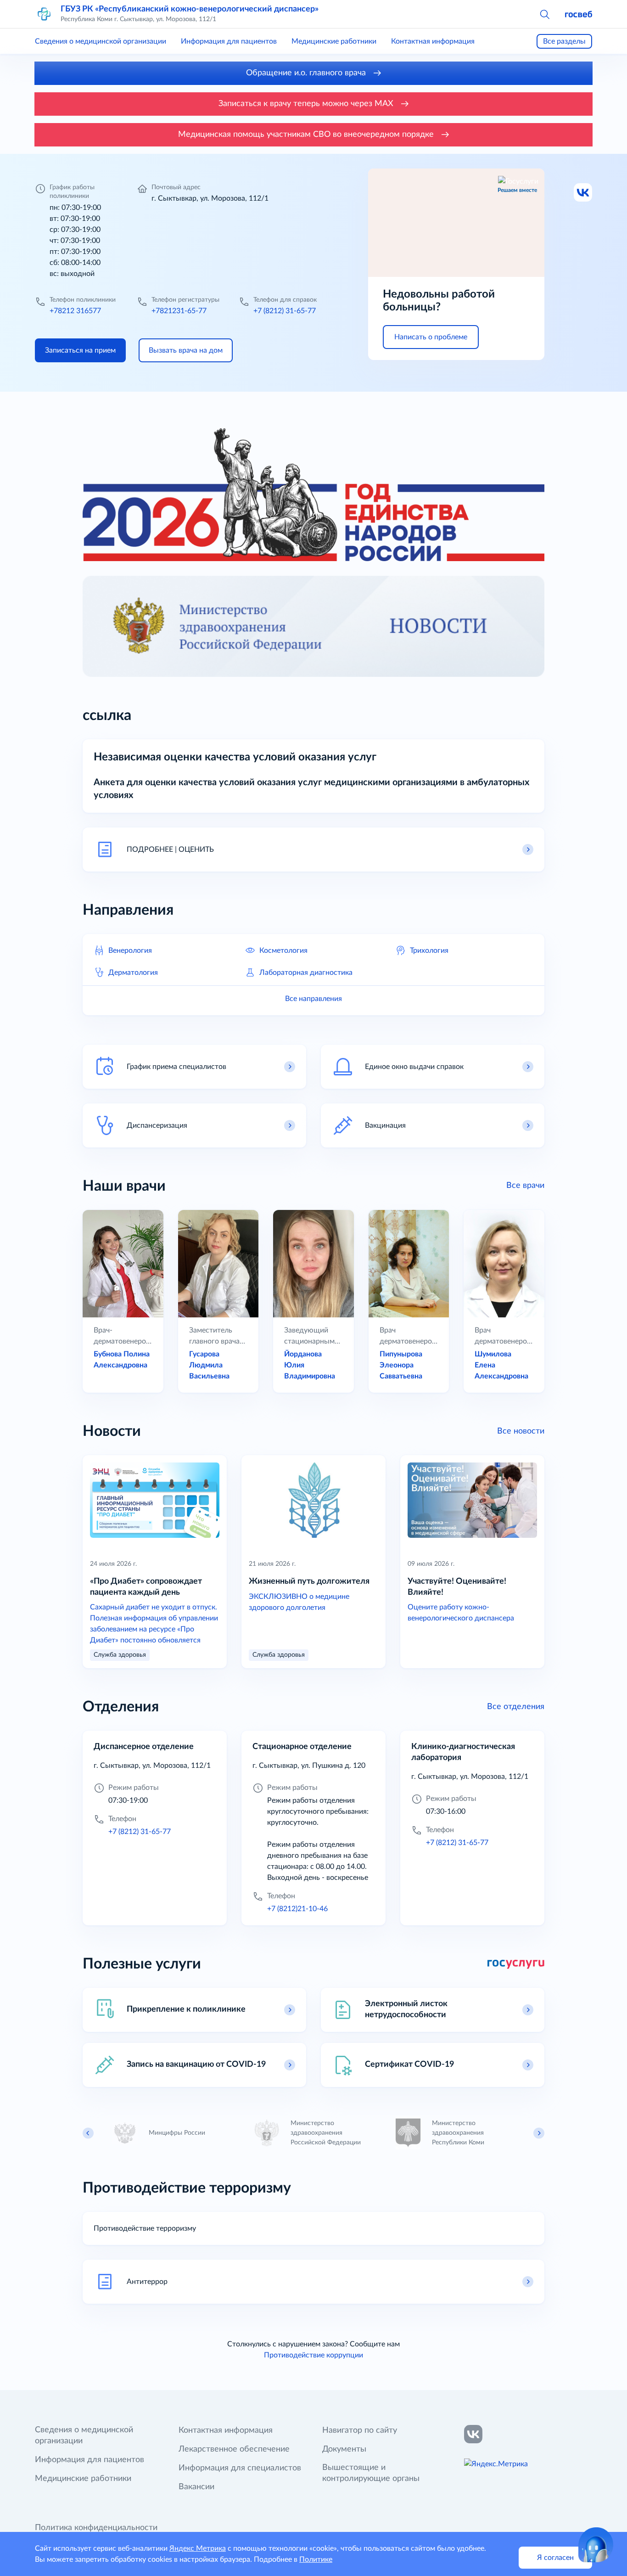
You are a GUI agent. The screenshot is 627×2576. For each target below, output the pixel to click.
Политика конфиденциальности (96, 2528)
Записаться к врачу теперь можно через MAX (307, 104)
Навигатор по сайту (360, 2430)
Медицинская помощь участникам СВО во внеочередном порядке (307, 135)
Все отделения (516, 1707)
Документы (344, 2449)
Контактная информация (433, 41)
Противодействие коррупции (313, 2355)
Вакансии (196, 2487)
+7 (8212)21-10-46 (297, 1909)
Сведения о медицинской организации (101, 41)
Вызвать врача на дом (186, 350)
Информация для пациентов (229, 41)
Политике (316, 2559)
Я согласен (555, 2558)
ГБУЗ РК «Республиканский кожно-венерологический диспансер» (190, 9)
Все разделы (564, 41)
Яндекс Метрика (198, 2548)
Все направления (313, 999)
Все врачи (525, 1186)
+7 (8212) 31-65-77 (285, 311)
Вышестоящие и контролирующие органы (371, 2473)
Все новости (521, 1431)
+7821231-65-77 (179, 311)
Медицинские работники (334, 41)
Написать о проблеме (431, 337)
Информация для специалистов (240, 2468)
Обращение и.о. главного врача (307, 73)
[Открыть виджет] (596, 2545)
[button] (544, 14)
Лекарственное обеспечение (234, 2449)
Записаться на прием (80, 350)
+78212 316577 (75, 311)
